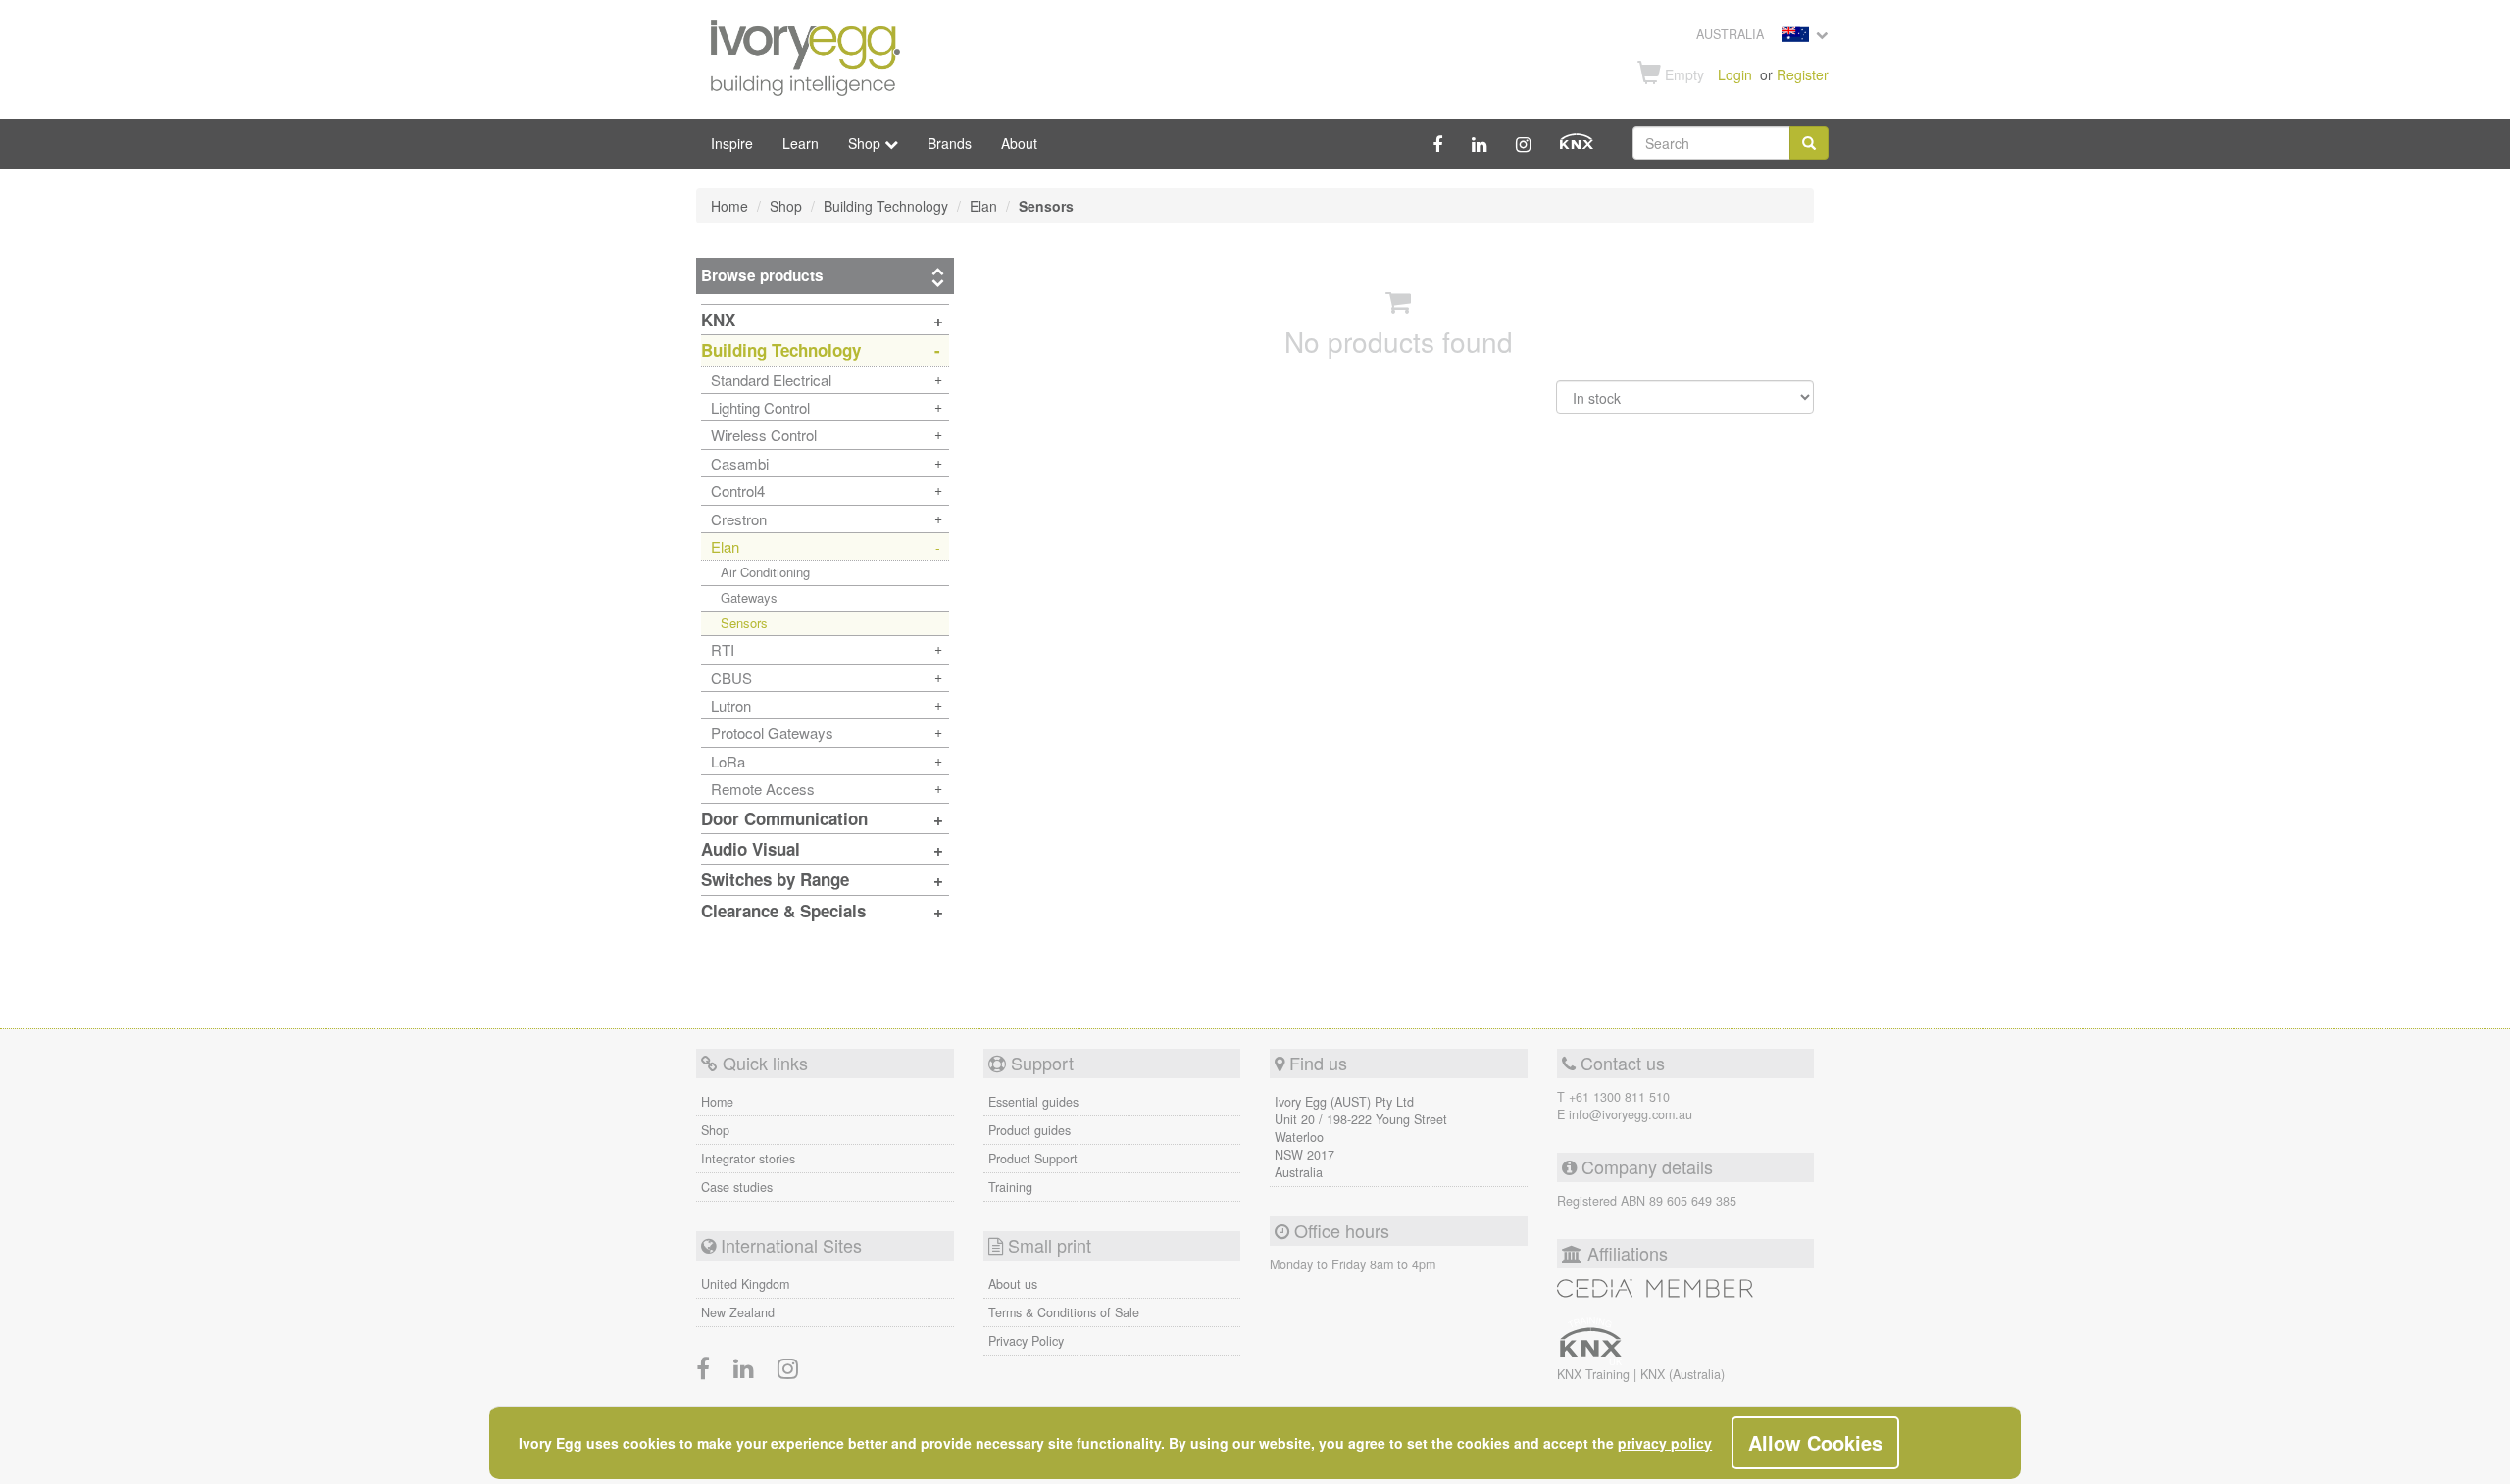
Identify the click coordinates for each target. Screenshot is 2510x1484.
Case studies (737, 1187)
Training (1010, 1187)
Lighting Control (760, 407)
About (1019, 143)
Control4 (738, 491)
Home (717, 1102)
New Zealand (738, 1312)
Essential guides (1033, 1102)
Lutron (731, 705)
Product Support (1033, 1159)
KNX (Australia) (1682, 1374)
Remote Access (763, 789)
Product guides (1029, 1130)
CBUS (731, 678)
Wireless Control (764, 435)
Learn (801, 143)
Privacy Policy (1026, 1341)
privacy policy (1665, 1443)
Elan (725, 546)
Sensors (744, 623)
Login (1735, 74)
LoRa (728, 761)
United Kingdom (745, 1284)
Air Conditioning (765, 572)
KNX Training (1595, 1374)
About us (1013, 1284)
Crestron (739, 519)
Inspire (732, 143)
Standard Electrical (771, 380)
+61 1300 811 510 (1619, 1097)
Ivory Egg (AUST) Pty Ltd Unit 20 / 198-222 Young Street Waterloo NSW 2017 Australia (1361, 1137)
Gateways (749, 597)
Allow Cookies (1815, 1442)
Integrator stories (748, 1159)
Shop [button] (866, 143)
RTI (723, 649)
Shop (715, 1130)
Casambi (740, 463)
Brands (950, 143)
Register (1803, 74)
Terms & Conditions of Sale (1064, 1312)
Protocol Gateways (772, 733)
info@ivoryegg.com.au (1631, 1114)
